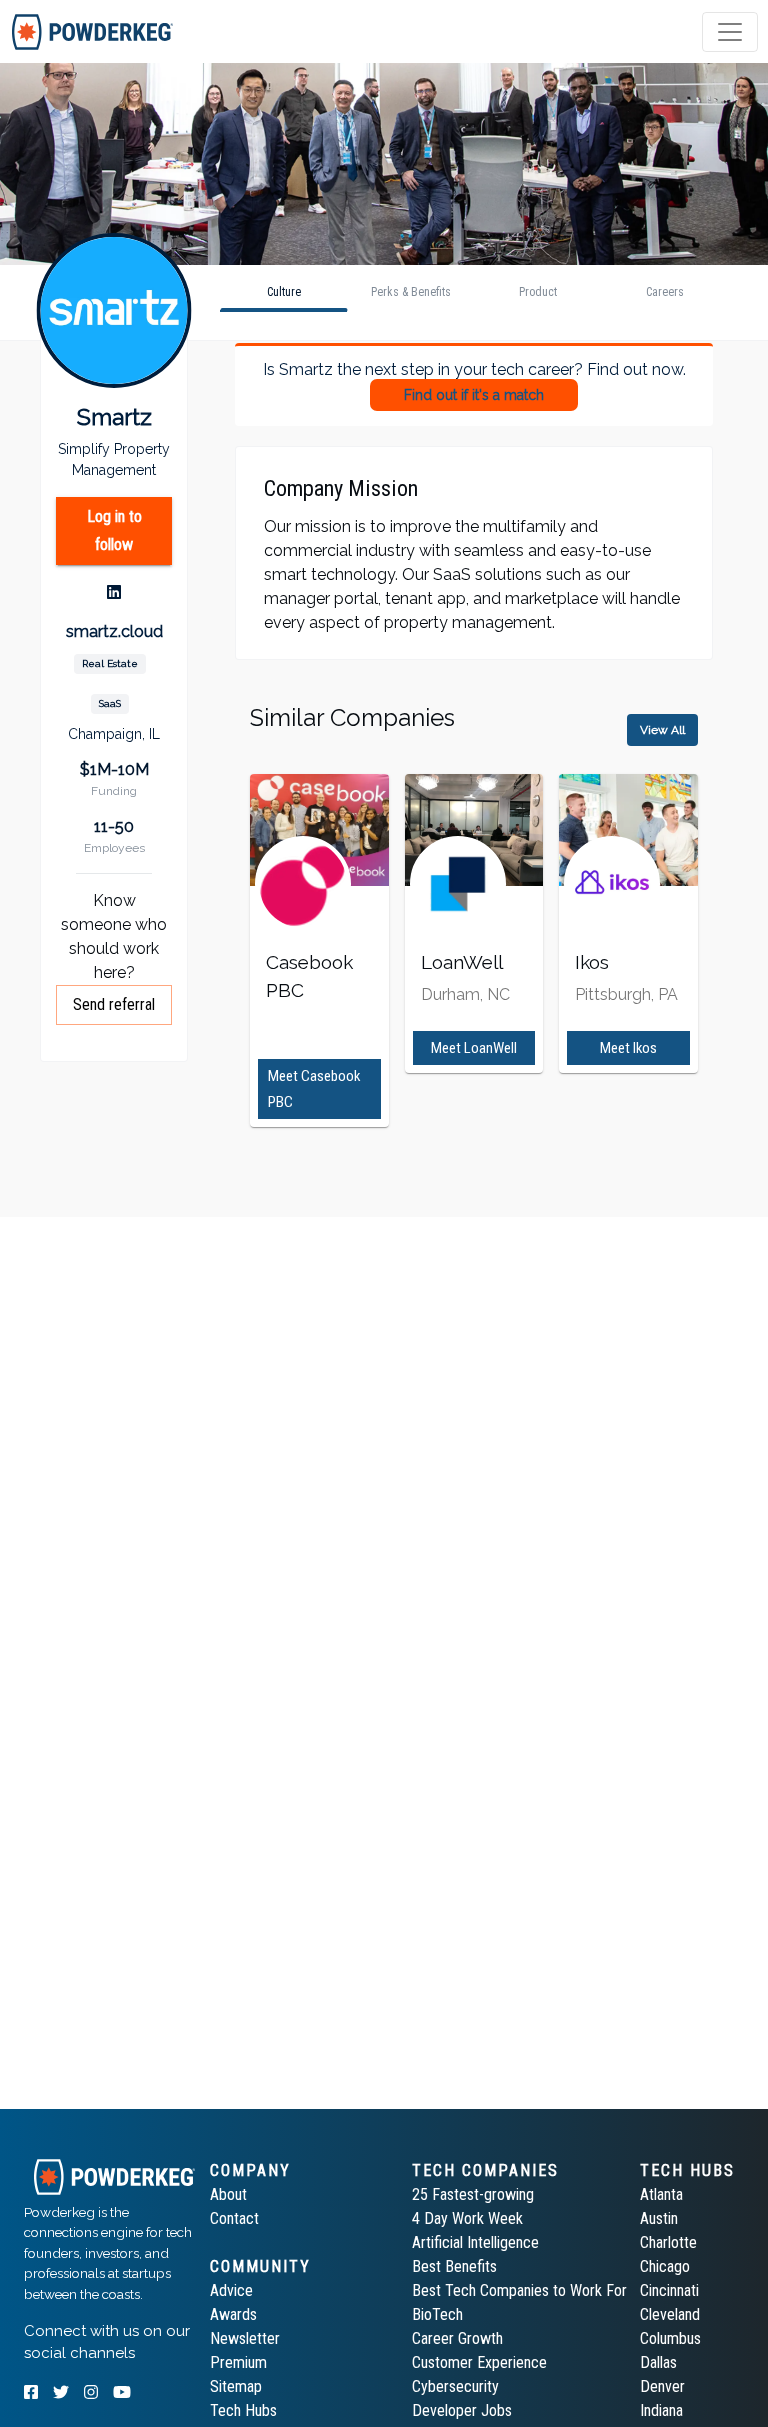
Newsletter (245, 2338)
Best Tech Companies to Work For (519, 2290)
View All (662, 730)
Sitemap (236, 2386)
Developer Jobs (462, 2410)
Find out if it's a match (474, 395)
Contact (234, 2218)
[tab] (92, 32)
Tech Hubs (243, 2410)
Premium (238, 2362)
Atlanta (661, 2194)
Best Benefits (454, 2266)
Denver (662, 2386)
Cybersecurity (455, 2386)
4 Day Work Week (467, 2218)
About (228, 2194)
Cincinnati (669, 2290)
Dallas (658, 2362)
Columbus (670, 2338)
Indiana (661, 2410)
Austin (659, 2218)
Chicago (665, 2266)
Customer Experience (479, 2362)
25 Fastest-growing (473, 2194)
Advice (231, 2290)
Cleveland (670, 2314)
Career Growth (457, 2338)
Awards (233, 2314)
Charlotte (668, 2242)
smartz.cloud (114, 631)
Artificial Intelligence (475, 2242)
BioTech (437, 2314)
